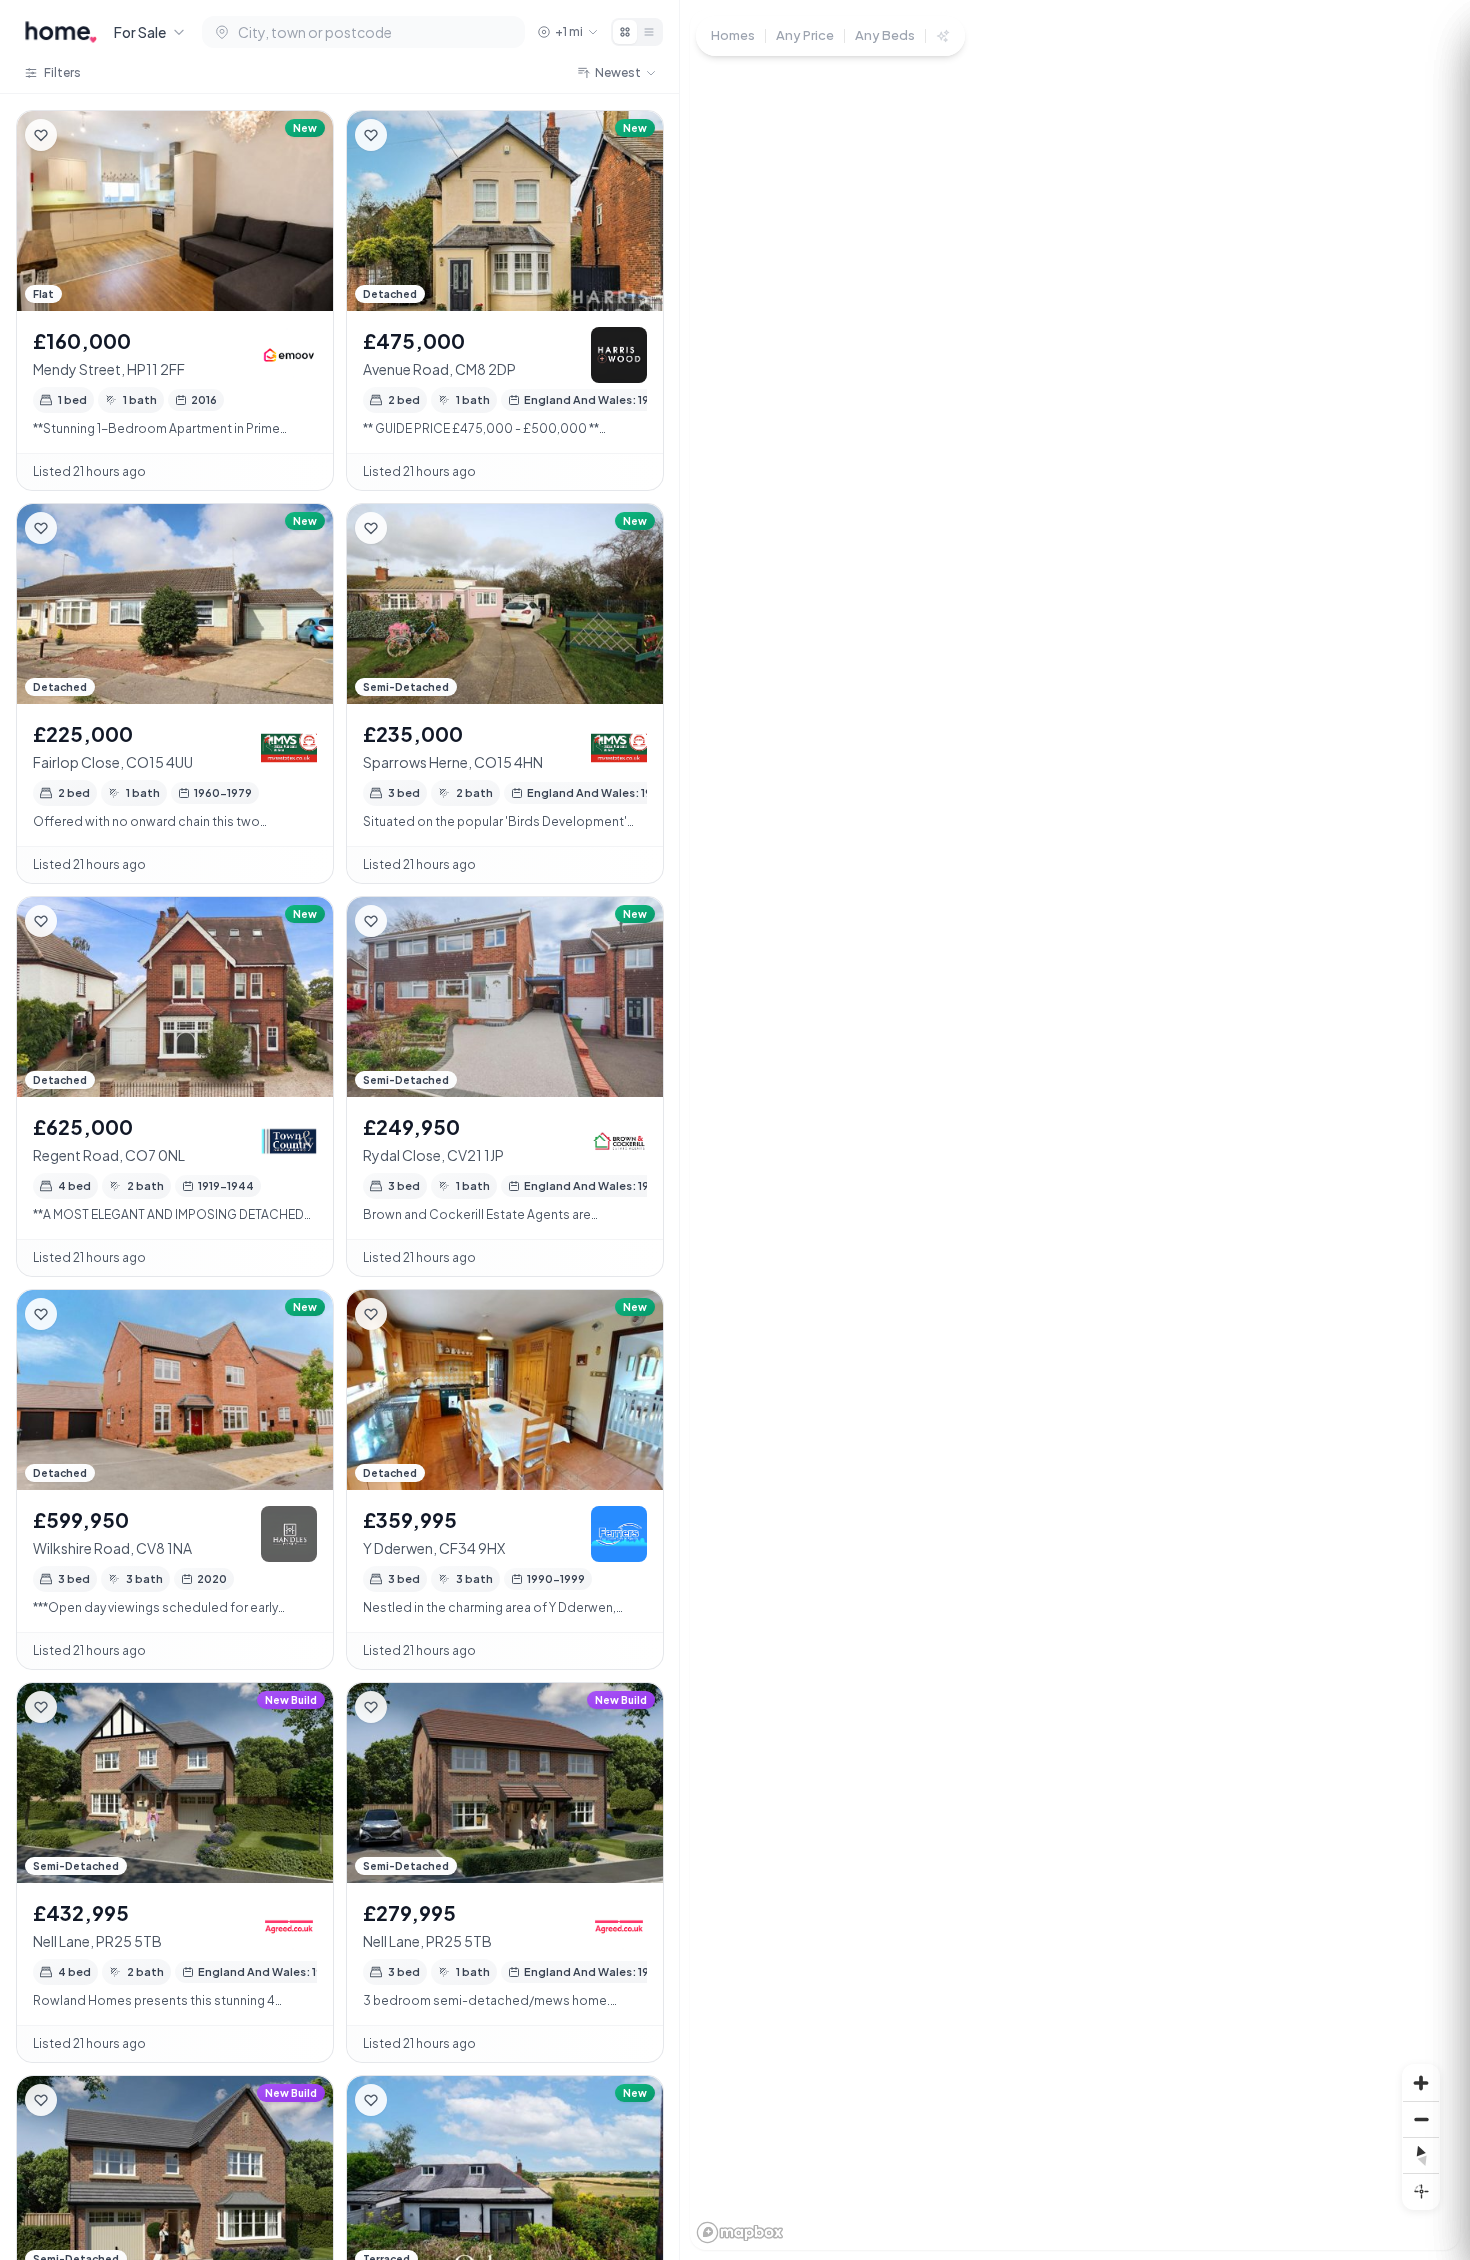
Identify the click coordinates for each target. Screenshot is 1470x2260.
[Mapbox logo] (740, 2232)
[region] (1075, 1130)
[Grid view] (625, 32)
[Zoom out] (1421, 2119)
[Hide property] (81, 135)
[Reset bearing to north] (1421, 2155)
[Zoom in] (1421, 2083)
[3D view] (1421, 2191)
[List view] (649, 32)
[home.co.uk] (61, 32)
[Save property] (41, 135)
